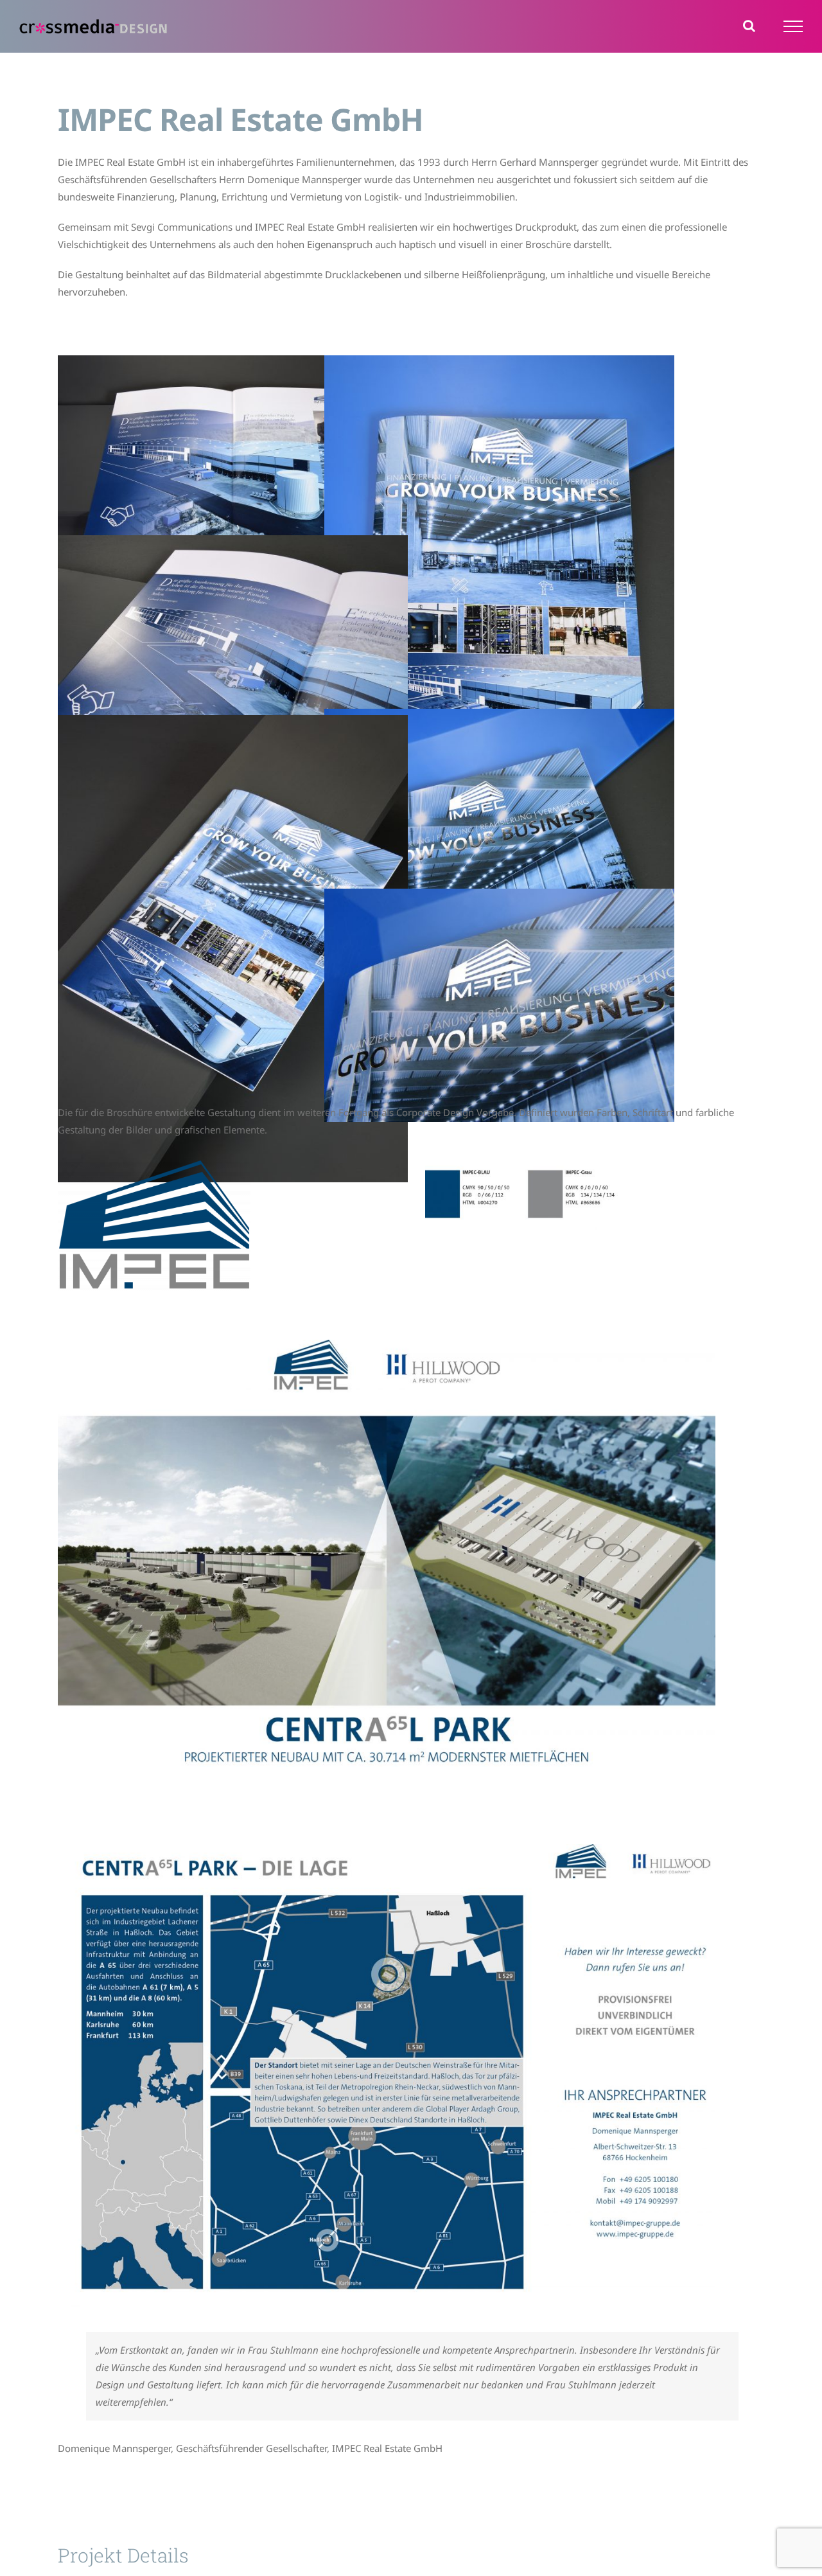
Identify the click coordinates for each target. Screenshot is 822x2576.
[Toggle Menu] (793, 26)
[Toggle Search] (749, 26)
